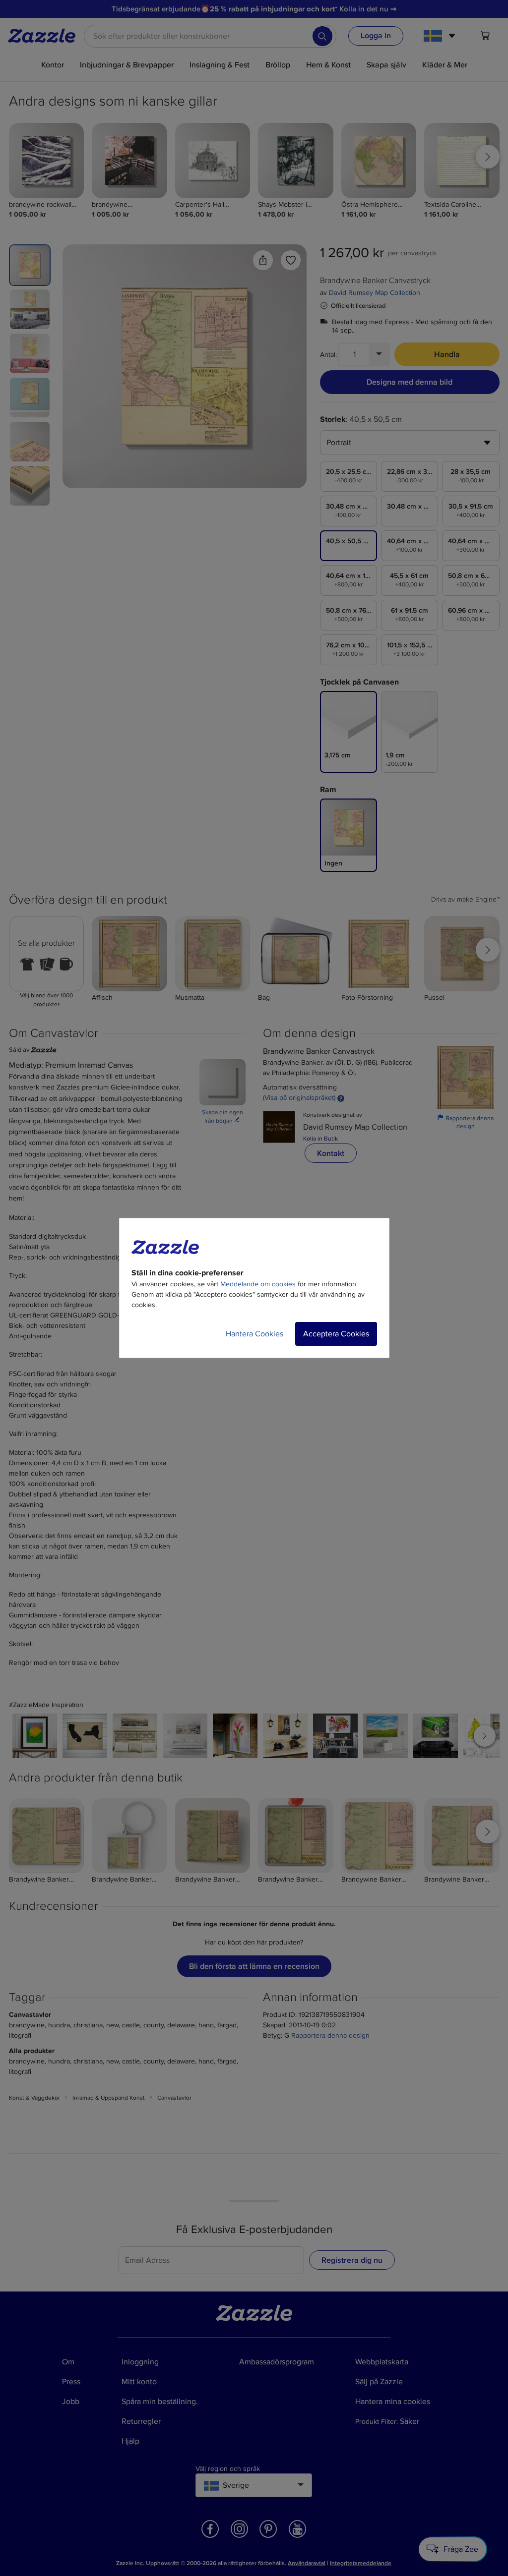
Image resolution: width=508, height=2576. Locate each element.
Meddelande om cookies (258, 1284)
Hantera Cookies (254, 1334)
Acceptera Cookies (336, 1334)
